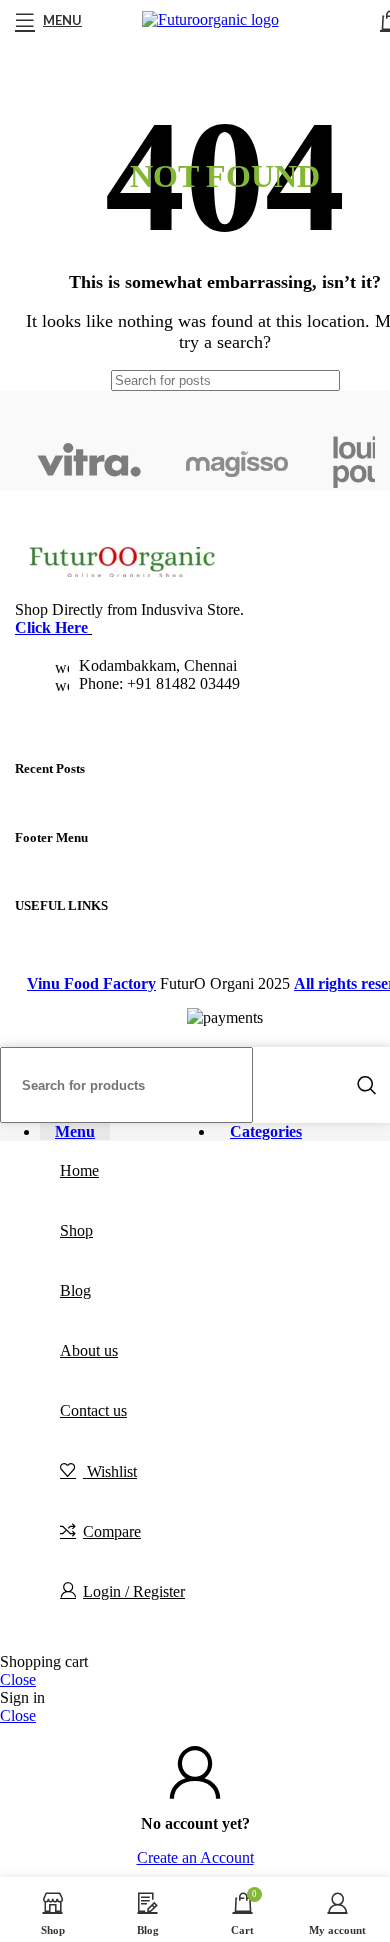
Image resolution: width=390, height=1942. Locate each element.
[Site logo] (210, 19)
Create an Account (195, 1857)
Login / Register (134, 1591)
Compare (112, 1531)
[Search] (367, 1085)
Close (18, 1679)
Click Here (51, 627)
